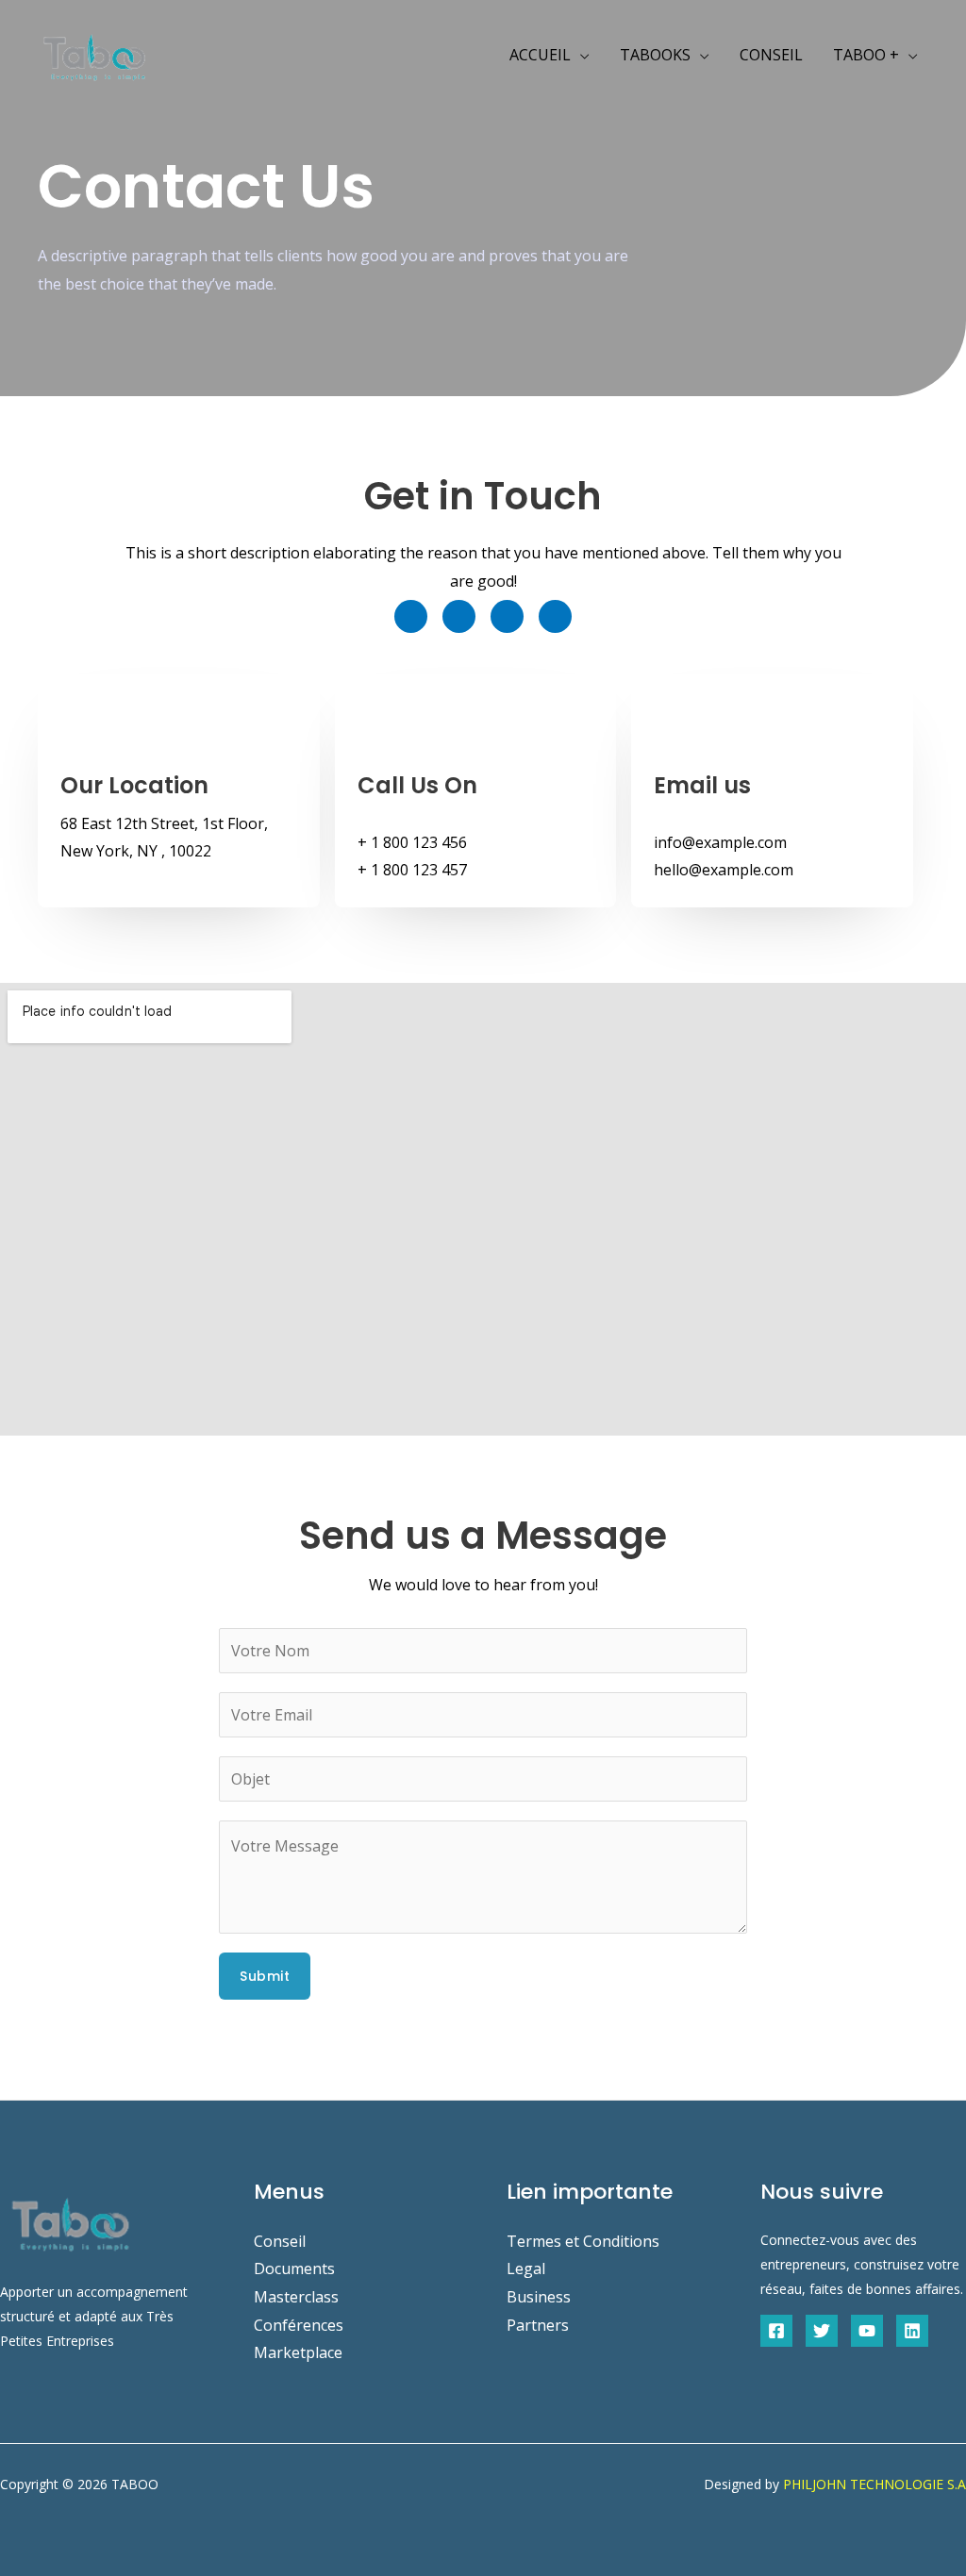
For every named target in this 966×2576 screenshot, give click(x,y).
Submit (265, 1976)
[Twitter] (822, 2331)
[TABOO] (94, 53)
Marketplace (298, 2352)
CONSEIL (771, 55)
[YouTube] (867, 2331)
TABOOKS (655, 55)
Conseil (280, 2241)
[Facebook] (776, 2331)
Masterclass (296, 2297)
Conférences (299, 2325)
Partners (538, 2325)
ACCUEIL (540, 55)
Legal (526, 2269)
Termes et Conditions (583, 2241)
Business (539, 2297)
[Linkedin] (912, 2331)
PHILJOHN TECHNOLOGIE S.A (874, 2484)
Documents (294, 2269)
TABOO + (866, 55)
